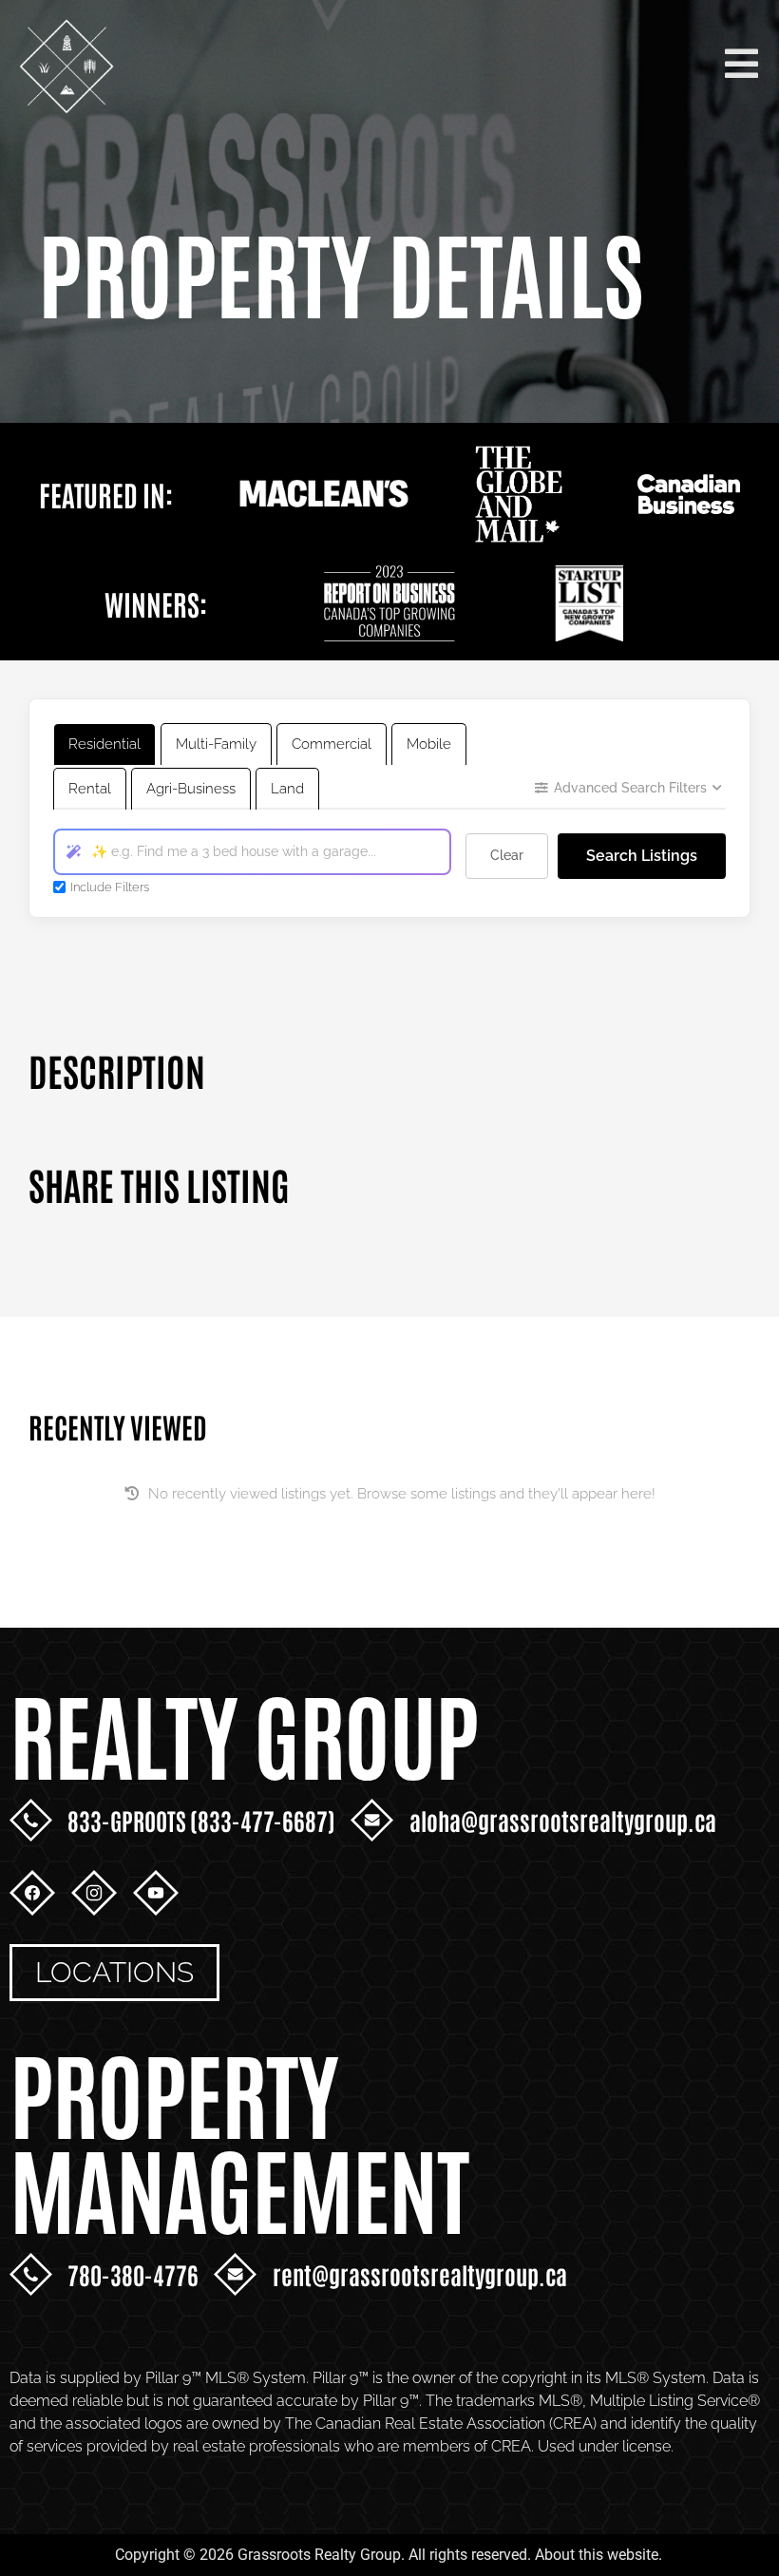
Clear (507, 855)
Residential (104, 744)
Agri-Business (191, 789)
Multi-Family (216, 744)
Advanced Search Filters (630, 788)
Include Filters (110, 887)
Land (287, 789)
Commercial (332, 744)
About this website (597, 2555)
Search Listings (642, 856)
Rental (90, 789)
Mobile (429, 744)
